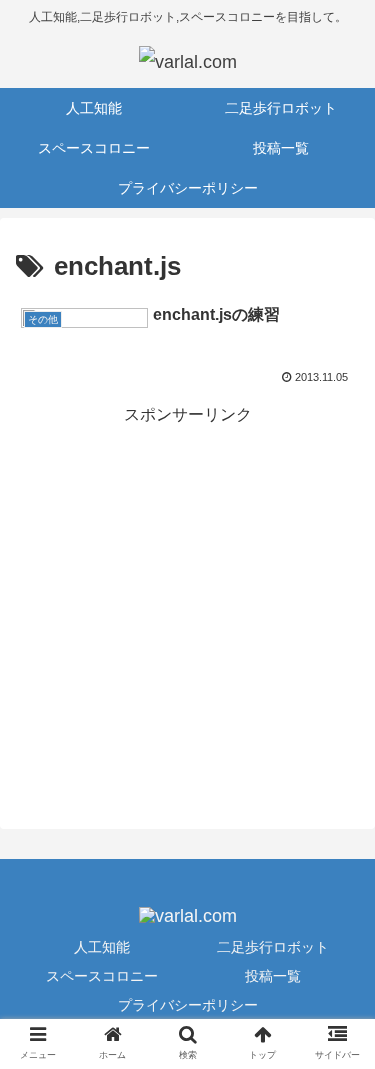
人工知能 (102, 947)
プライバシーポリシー (188, 1005)
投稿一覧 (273, 976)
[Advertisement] (187, 617)
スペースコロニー (102, 976)
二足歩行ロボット (273, 947)
